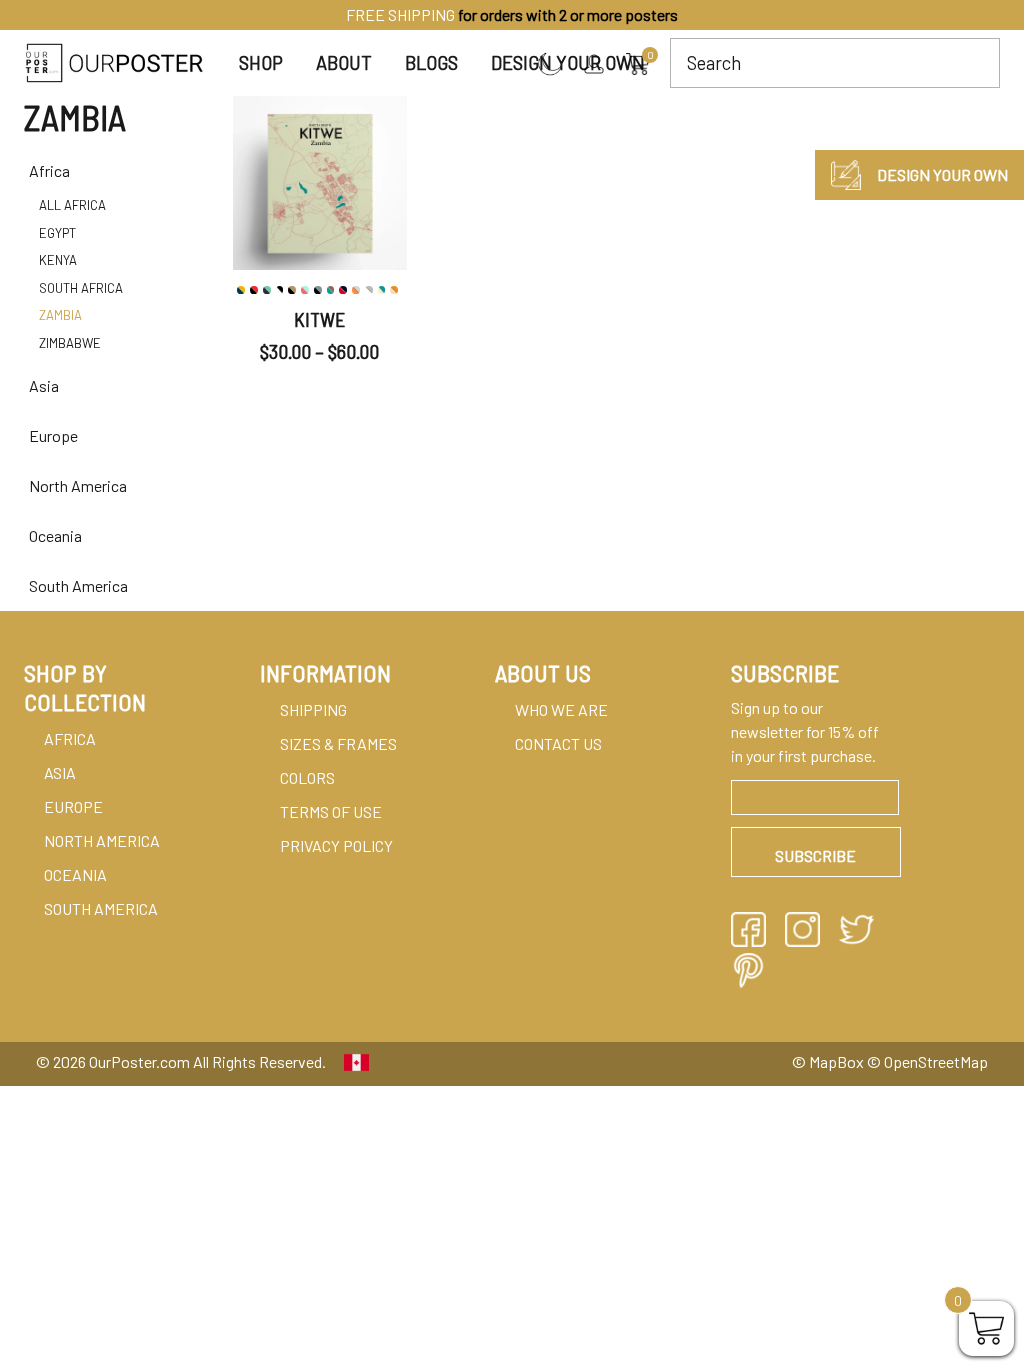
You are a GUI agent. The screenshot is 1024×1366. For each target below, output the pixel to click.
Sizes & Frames (338, 743)
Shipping (313, 709)
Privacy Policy (336, 845)
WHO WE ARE (561, 709)
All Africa (72, 205)
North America (102, 840)
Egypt (57, 233)
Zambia (60, 315)
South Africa (81, 288)
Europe (73, 806)
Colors (307, 777)
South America (101, 908)
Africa (70, 738)
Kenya (58, 260)
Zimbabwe (70, 343)
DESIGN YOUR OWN (942, 174)
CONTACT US (558, 743)
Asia (60, 772)
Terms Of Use (331, 811)
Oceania (75, 874)
